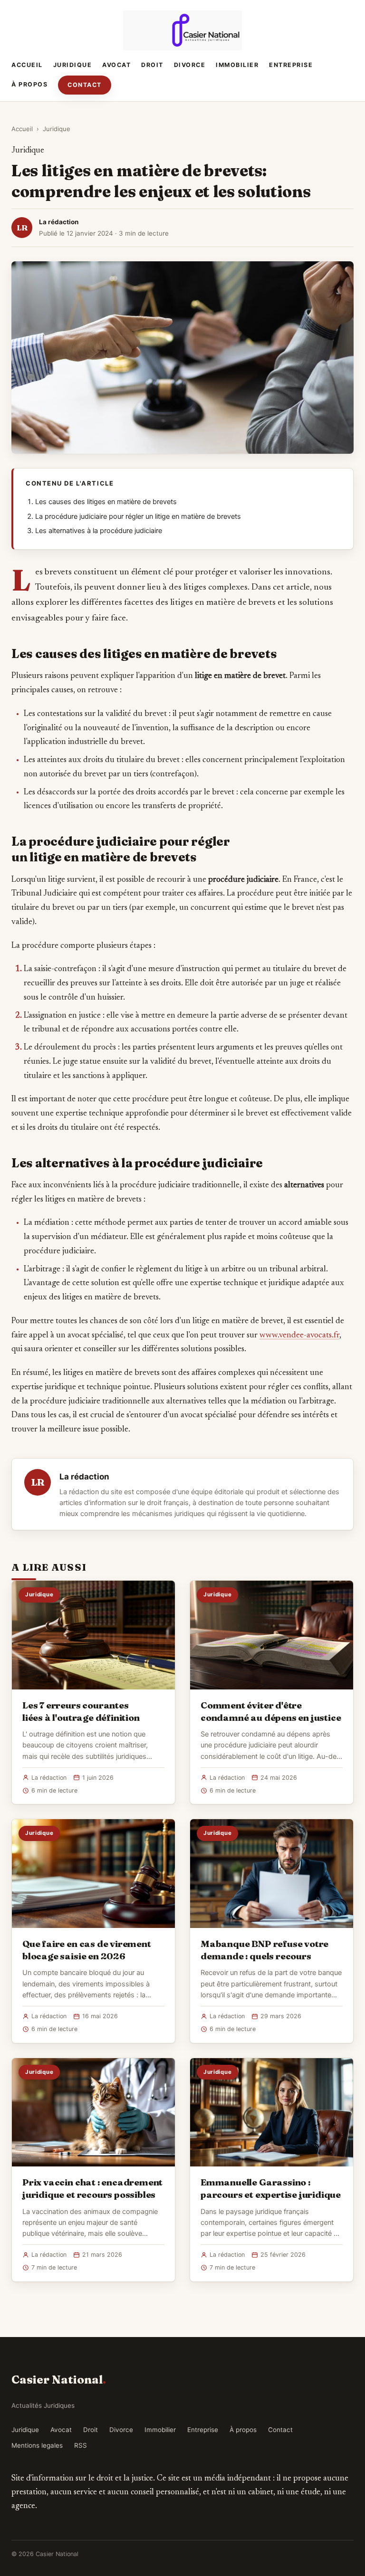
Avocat (116, 65)
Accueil (27, 65)
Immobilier (237, 65)
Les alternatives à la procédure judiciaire (99, 531)
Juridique (73, 65)
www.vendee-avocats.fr (299, 1336)
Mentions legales (37, 2445)
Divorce (190, 65)
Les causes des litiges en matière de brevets (106, 502)
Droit (152, 65)
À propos (29, 84)
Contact (85, 85)
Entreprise (291, 65)
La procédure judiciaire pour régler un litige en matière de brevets (138, 516)
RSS (81, 2445)
